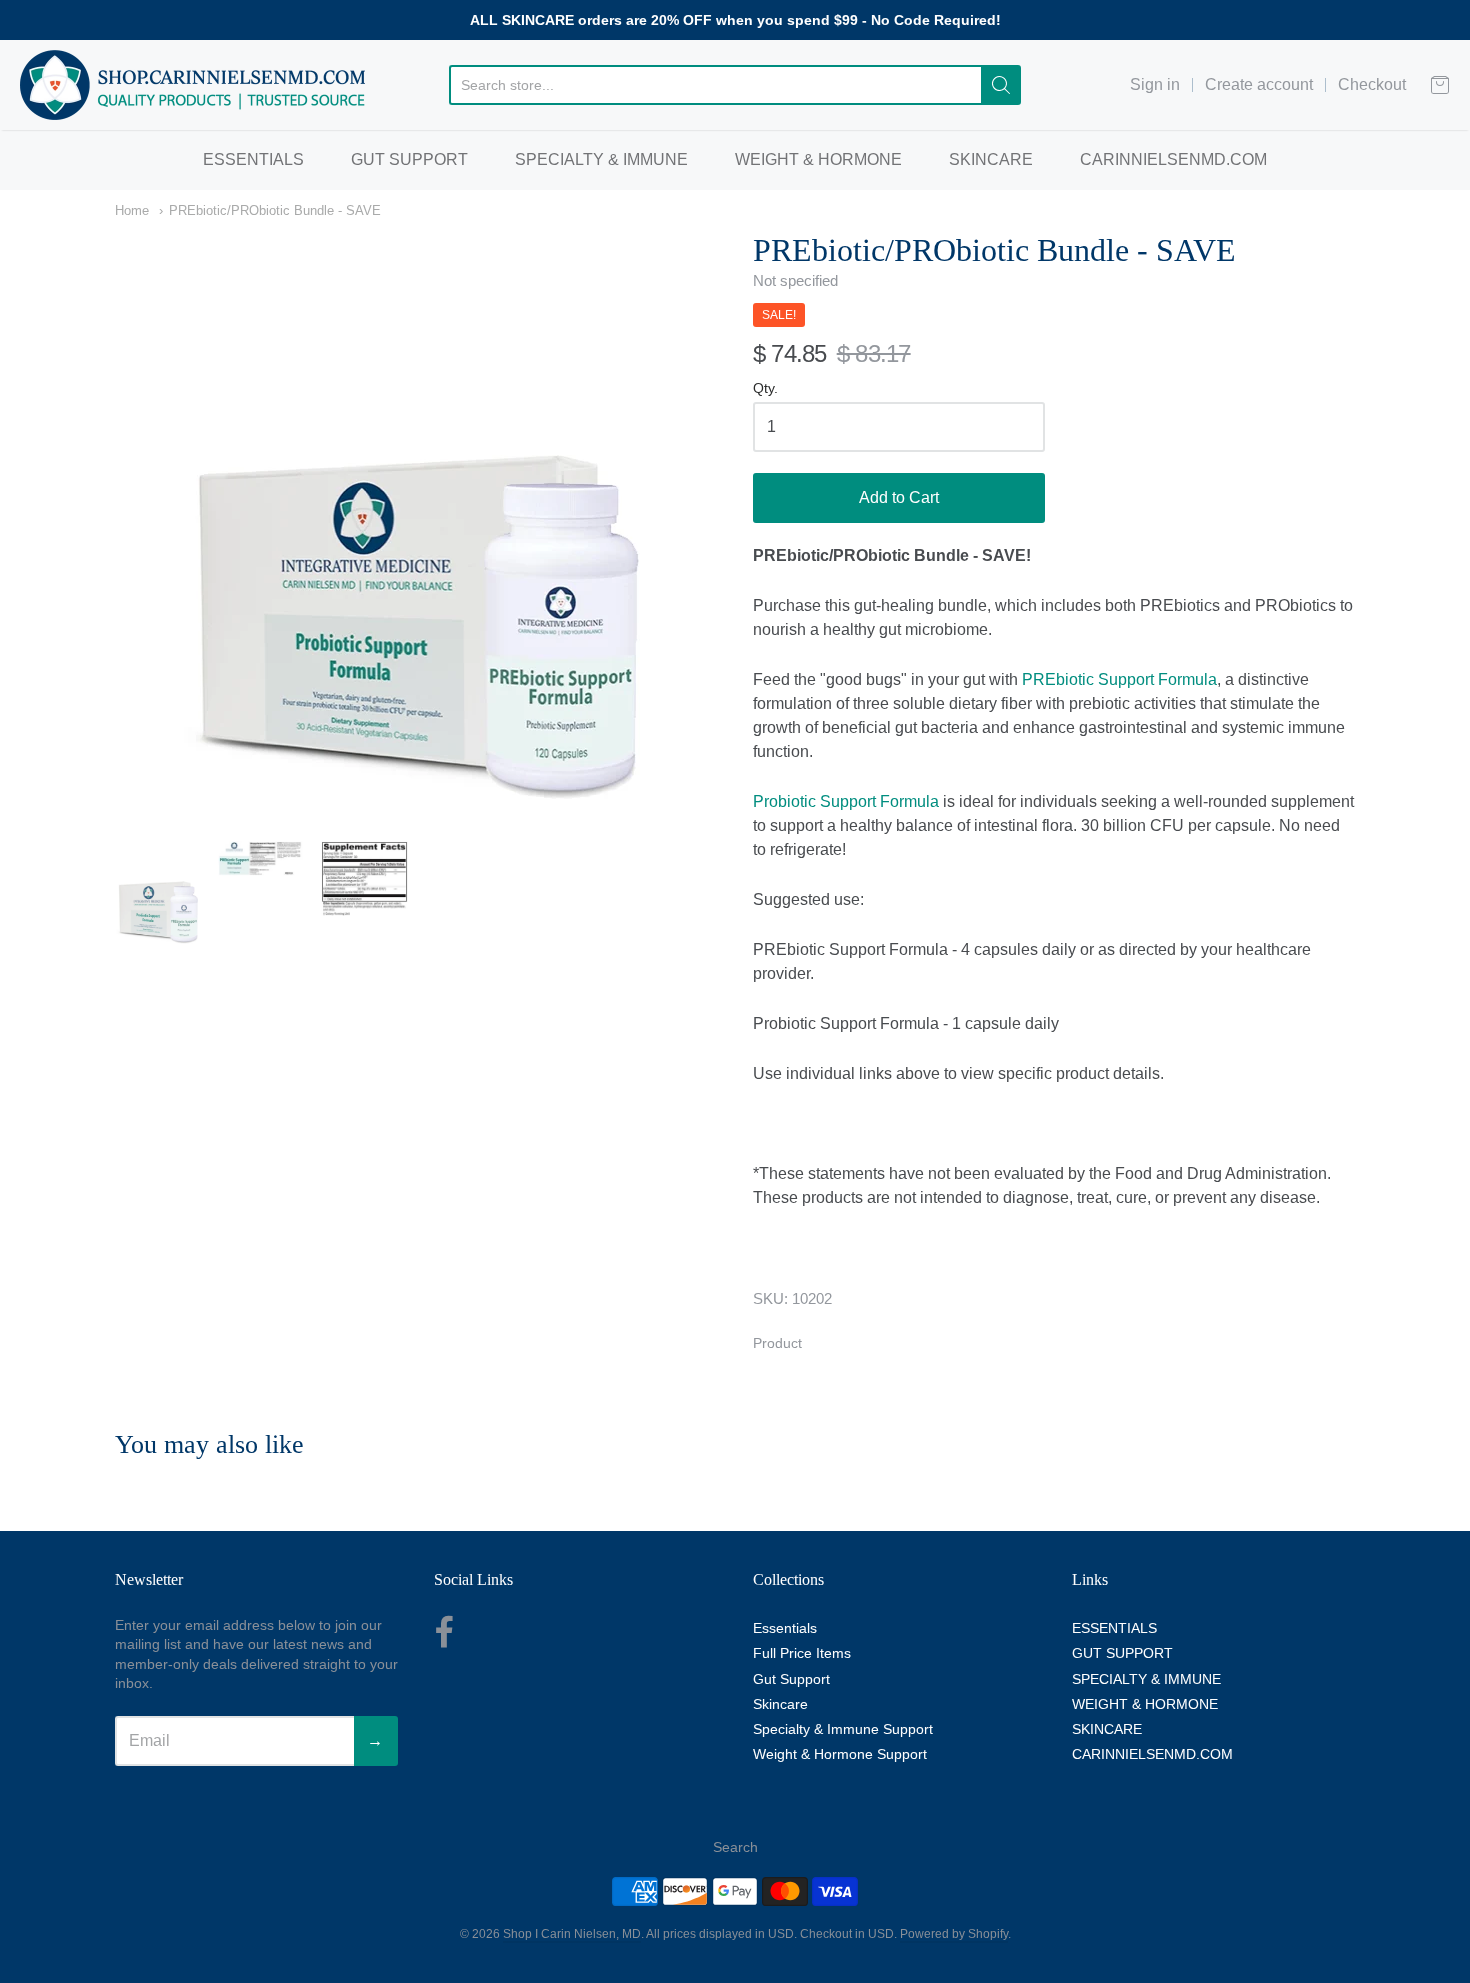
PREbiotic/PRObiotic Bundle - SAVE (275, 210)
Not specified (795, 280)
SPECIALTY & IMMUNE (601, 159)
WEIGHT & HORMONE (818, 159)
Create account (1259, 84)
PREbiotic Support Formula (1119, 679)
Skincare (780, 1704)
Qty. (765, 388)
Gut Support (791, 1679)
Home (132, 210)
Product (777, 1343)
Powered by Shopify (954, 1934)
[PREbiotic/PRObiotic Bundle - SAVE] (158, 894)
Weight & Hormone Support (840, 1754)
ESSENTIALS (253, 159)
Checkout (1372, 84)
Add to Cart (899, 497)
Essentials (785, 1628)
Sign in (1155, 84)
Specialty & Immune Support (843, 1729)
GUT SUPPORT (409, 159)
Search (735, 1847)
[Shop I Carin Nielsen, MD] (193, 85)
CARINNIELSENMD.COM (1173, 159)
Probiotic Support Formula (846, 801)
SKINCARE (991, 159)
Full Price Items (802, 1653)
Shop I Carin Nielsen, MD (572, 1934)
